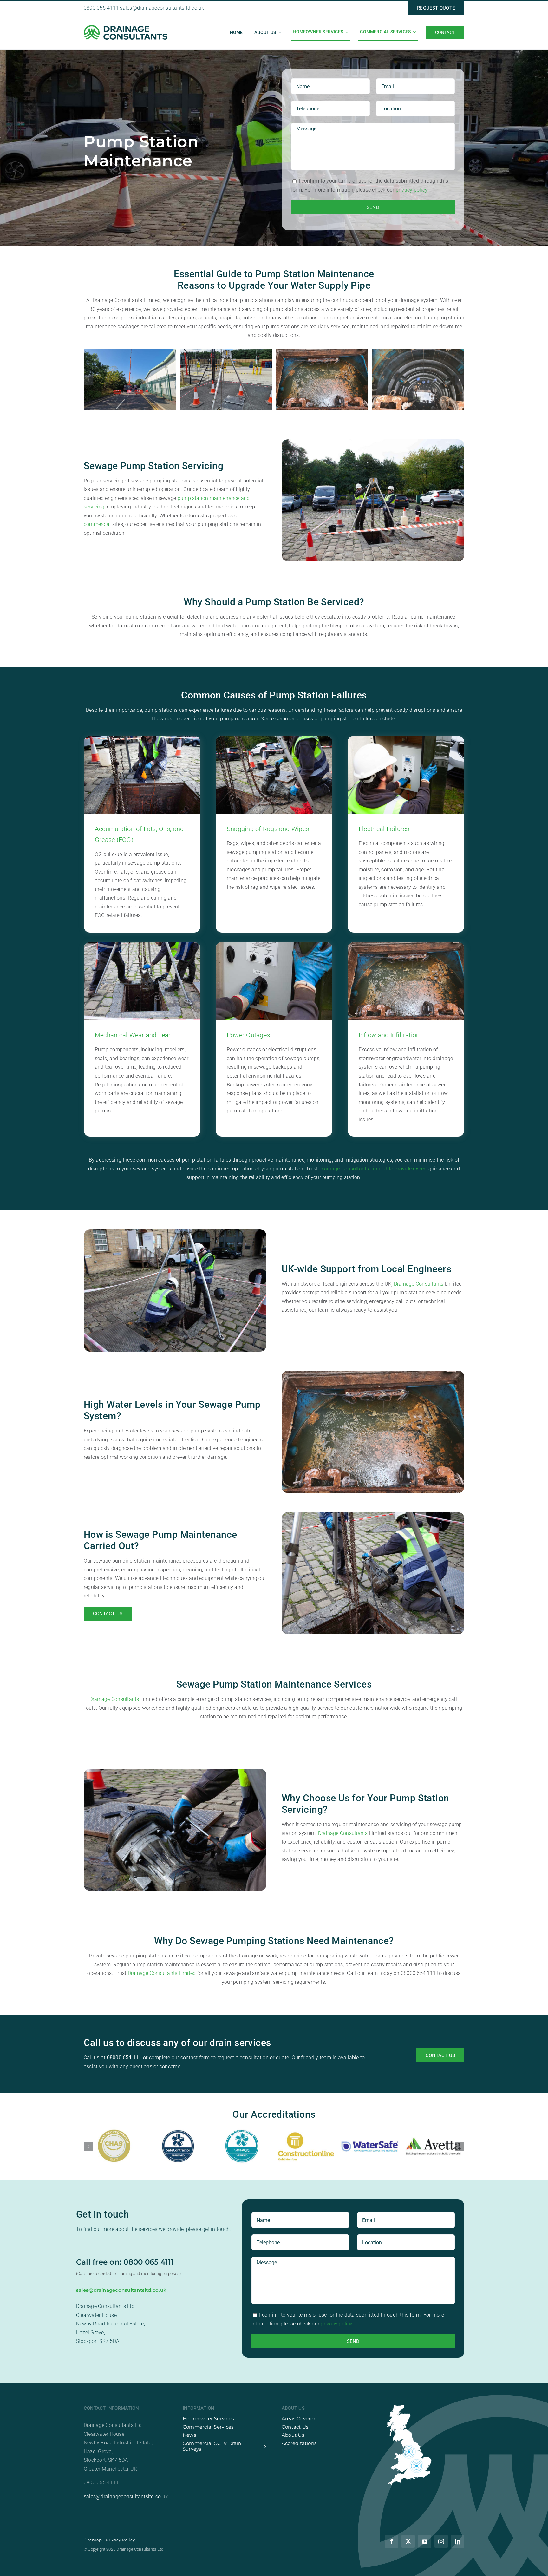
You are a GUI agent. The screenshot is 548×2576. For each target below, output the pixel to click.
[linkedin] (458, 2541)
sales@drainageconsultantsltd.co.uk (162, 8)
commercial (97, 524)
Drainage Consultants (419, 1284)
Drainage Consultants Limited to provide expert (373, 1169)
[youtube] (425, 2541)
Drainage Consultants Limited (162, 1973)
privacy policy (412, 190)
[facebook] (392, 2541)
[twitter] (408, 2541)
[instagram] (441, 2541)
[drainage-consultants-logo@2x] (126, 27)
